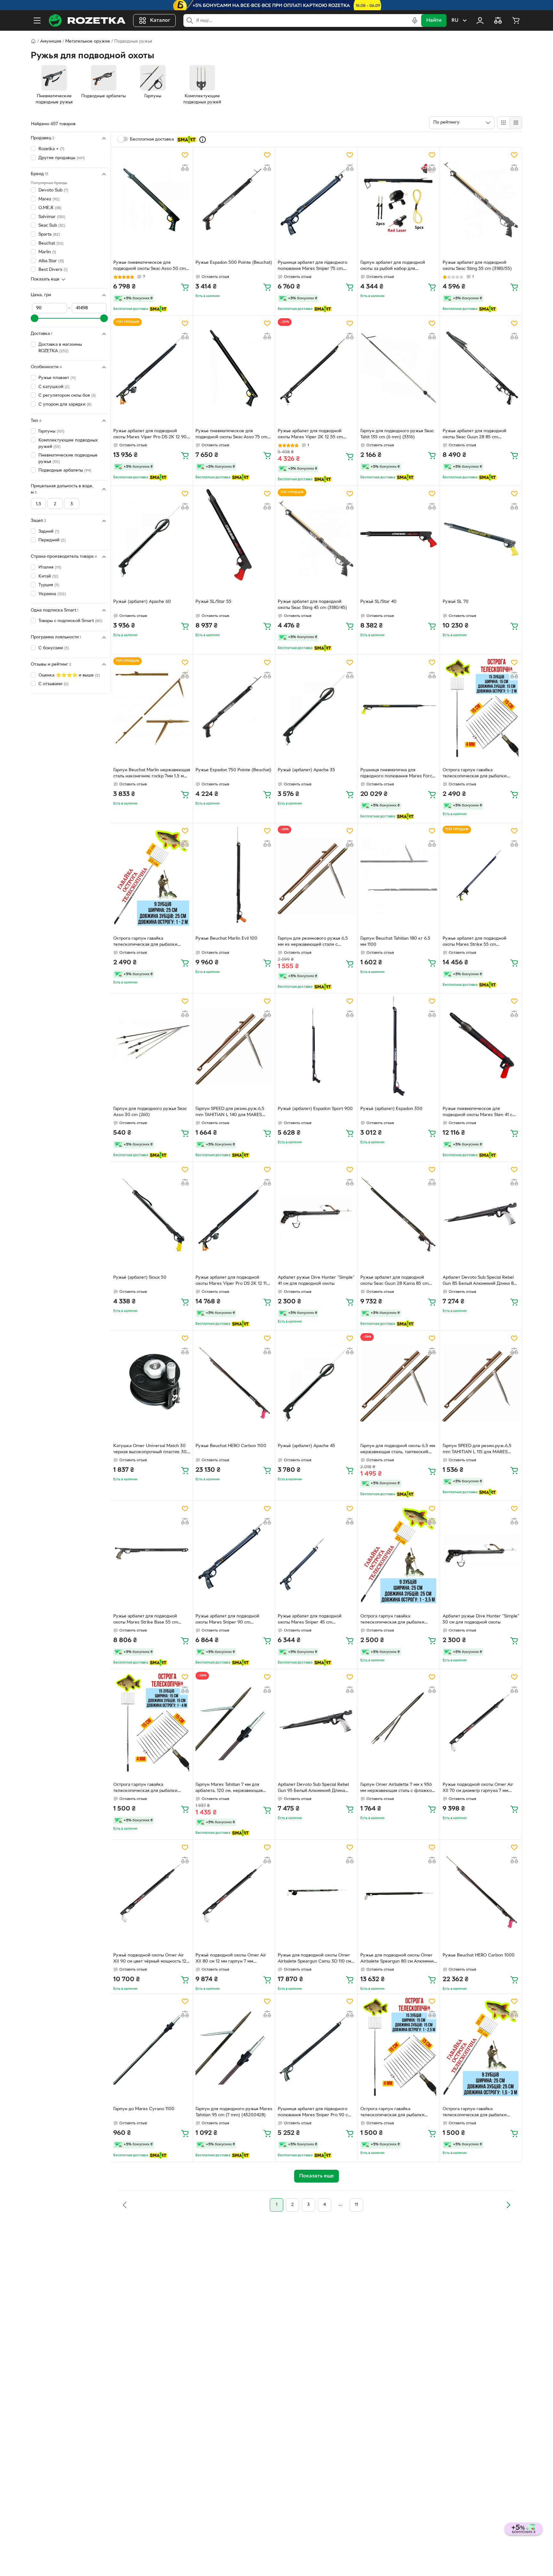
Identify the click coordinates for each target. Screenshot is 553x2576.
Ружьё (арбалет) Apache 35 (306, 770)
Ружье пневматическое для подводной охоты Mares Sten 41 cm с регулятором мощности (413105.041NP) (479, 1113)
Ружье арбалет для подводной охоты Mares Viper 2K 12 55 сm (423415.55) (310, 435)
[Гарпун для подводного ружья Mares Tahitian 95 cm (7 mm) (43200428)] (234, 2046)
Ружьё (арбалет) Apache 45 (306, 1446)
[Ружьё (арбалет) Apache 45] (316, 1383)
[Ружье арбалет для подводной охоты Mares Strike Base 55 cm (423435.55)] (152, 1553)
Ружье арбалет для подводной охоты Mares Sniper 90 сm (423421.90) (227, 1620)
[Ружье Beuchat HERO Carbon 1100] (234, 1383)
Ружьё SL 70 (456, 602)
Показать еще (45, 279)
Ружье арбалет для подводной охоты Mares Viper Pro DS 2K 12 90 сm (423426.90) (150, 435)
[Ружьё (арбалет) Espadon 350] (399, 1046)
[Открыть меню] (37, 20)
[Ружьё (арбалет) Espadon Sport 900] (316, 1046)
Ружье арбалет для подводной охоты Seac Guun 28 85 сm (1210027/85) (474, 435)
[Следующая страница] (508, 2205)
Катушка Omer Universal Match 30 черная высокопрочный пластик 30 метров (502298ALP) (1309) (150, 1450)
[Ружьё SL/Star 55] (234, 539)
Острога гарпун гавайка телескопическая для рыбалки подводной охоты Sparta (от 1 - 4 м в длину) (151, 1788)
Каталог (160, 20)
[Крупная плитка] (503, 123)
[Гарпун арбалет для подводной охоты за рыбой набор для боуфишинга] (399, 200)
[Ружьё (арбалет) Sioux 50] (152, 1214)
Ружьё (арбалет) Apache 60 (142, 602)
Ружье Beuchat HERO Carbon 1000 (479, 1955)
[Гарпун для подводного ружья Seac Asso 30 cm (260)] (152, 1046)
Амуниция (51, 41)
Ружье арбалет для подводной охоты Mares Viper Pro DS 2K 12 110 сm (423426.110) (232, 1281)
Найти (434, 20)
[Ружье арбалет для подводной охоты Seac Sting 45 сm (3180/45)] (316, 539)
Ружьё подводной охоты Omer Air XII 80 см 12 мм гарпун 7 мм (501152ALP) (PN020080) (231, 1959)
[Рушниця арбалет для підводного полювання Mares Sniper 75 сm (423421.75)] (316, 200)
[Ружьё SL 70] (481, 539)
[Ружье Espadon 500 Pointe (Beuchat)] (234, 200)
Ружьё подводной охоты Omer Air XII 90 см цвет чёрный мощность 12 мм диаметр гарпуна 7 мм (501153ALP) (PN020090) (150, 1959)
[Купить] (185, 287)
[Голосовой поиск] (415, 20)
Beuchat (51, 243)
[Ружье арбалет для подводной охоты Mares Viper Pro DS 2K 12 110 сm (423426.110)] (234, 1214)
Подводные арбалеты (65, 470)
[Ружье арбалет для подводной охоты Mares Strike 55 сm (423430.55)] (481, 876)
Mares (49, 199)
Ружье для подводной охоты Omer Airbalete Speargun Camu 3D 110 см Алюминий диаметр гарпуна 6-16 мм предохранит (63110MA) (316, 1959)
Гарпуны (51, 431)
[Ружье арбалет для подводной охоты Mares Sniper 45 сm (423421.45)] (316, 1553)
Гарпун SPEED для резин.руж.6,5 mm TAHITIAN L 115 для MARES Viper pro (477, 1450)
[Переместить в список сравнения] (185, 168)
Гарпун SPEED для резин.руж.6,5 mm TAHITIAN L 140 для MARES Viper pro (230, 1113)
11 (357, 2205)
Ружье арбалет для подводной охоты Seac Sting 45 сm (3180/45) (312, 605)
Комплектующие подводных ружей (68, 444)
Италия (50, 567)
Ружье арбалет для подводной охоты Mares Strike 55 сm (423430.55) (474, 942)
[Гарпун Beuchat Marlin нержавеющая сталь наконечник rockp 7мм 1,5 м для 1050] (152, 707)
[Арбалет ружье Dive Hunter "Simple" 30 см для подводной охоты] (481, 1553)
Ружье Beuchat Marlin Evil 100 (226, 939)
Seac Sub (52, 226)
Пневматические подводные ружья (68, 459)
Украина (52, 594)
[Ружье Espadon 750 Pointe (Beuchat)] (234, 707)
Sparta (49, 235)
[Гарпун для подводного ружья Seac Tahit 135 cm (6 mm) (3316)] (399, 368)
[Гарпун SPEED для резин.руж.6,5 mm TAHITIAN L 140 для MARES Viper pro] (234, 1046)
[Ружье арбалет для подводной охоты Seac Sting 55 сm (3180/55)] (481, 200)
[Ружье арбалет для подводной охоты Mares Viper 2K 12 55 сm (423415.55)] (316, 368)
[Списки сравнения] (498, 20)
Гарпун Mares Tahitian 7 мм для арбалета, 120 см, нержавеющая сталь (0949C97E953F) (229, 1788)
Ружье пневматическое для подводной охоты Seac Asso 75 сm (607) (231, 435)
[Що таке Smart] (203, 140)
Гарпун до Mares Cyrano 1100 (144, 2109)
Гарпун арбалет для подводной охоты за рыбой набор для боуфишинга (393, 266)
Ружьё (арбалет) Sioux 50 (140, 1278)
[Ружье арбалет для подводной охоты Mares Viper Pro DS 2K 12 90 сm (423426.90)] (152, 368)
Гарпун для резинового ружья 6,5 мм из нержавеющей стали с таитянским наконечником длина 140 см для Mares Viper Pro (313, 942)
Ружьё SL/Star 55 (213, 602)
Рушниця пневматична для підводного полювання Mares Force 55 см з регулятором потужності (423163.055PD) (397, 774)
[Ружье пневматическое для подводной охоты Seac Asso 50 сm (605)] (152, 200)
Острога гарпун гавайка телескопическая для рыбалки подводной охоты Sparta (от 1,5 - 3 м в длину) (480, 2113)
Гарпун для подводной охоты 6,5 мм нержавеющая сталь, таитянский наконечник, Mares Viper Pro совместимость (398, 1450)
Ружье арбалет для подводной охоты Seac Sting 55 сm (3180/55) (477, 266)
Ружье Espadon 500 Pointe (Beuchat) (234, 263)
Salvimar (52, 217)
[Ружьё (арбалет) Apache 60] (152, 539)
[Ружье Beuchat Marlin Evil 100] (234, 876)
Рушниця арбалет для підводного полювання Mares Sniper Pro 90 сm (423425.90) (315, 2113)
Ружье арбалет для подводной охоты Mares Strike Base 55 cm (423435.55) (146, 1620)
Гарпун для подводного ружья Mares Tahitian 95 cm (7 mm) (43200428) (234, 2112)
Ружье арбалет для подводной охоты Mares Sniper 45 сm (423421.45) (310, 1620)
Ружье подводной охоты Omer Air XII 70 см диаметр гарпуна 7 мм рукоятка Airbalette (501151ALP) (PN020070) (478, 1788)
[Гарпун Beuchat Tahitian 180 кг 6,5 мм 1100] (399, 876)
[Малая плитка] (516, 123)
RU (455, 20)
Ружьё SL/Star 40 (378, 602)
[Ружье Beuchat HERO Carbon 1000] (481, 1892)
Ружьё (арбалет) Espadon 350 (391, 1109)
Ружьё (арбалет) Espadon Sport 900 (315, 1109)
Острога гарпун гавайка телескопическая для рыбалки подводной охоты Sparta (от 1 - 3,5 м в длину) (398, 1620)
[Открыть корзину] (516, 20)
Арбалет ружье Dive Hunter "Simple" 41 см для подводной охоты (316, 1281)
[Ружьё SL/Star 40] (399, 539)
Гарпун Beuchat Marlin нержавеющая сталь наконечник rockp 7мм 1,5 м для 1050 (152, 774)
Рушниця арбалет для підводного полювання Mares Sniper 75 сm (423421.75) (313, 266)
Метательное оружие (88, 41)
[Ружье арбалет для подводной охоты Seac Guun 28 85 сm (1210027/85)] (481, 368)
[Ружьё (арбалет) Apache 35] (316, 707)
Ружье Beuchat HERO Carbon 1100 (231, 1446)
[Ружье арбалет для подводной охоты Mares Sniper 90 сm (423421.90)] (234, 1553)
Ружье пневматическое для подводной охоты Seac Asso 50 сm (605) (149, 266)
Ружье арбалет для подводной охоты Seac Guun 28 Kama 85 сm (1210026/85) (394, 1281)
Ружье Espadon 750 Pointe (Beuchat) (233, 770)
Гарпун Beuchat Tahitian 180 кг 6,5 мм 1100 (395, 942)
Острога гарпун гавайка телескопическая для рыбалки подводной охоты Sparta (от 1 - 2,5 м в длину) (398, 2113)
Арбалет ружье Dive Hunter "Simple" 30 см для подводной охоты (481, 1619)
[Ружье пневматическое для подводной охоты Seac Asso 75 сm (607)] (234, 368)
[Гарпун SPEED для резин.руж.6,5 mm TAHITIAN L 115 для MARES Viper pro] (481, 1383)
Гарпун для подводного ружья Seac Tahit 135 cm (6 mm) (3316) (397, 434)
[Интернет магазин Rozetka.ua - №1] (87, 20)
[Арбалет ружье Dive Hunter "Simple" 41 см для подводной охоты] (316, 1214)
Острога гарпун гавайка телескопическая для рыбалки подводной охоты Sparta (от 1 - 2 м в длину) (480, 774)
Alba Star (51, 261)
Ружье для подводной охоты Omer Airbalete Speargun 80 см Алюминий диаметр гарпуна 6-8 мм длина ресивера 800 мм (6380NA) (398, 1959)
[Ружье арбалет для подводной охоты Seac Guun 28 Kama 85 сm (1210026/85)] (399, 1214)
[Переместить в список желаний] (185, 155)
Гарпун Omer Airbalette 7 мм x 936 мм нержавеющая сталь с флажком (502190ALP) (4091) (397, 1788)
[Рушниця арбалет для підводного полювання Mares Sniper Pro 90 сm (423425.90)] (316, 2046)
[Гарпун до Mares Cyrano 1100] (152, 2046)
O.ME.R (50, 208)
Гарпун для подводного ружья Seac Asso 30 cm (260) (150, 1112)
